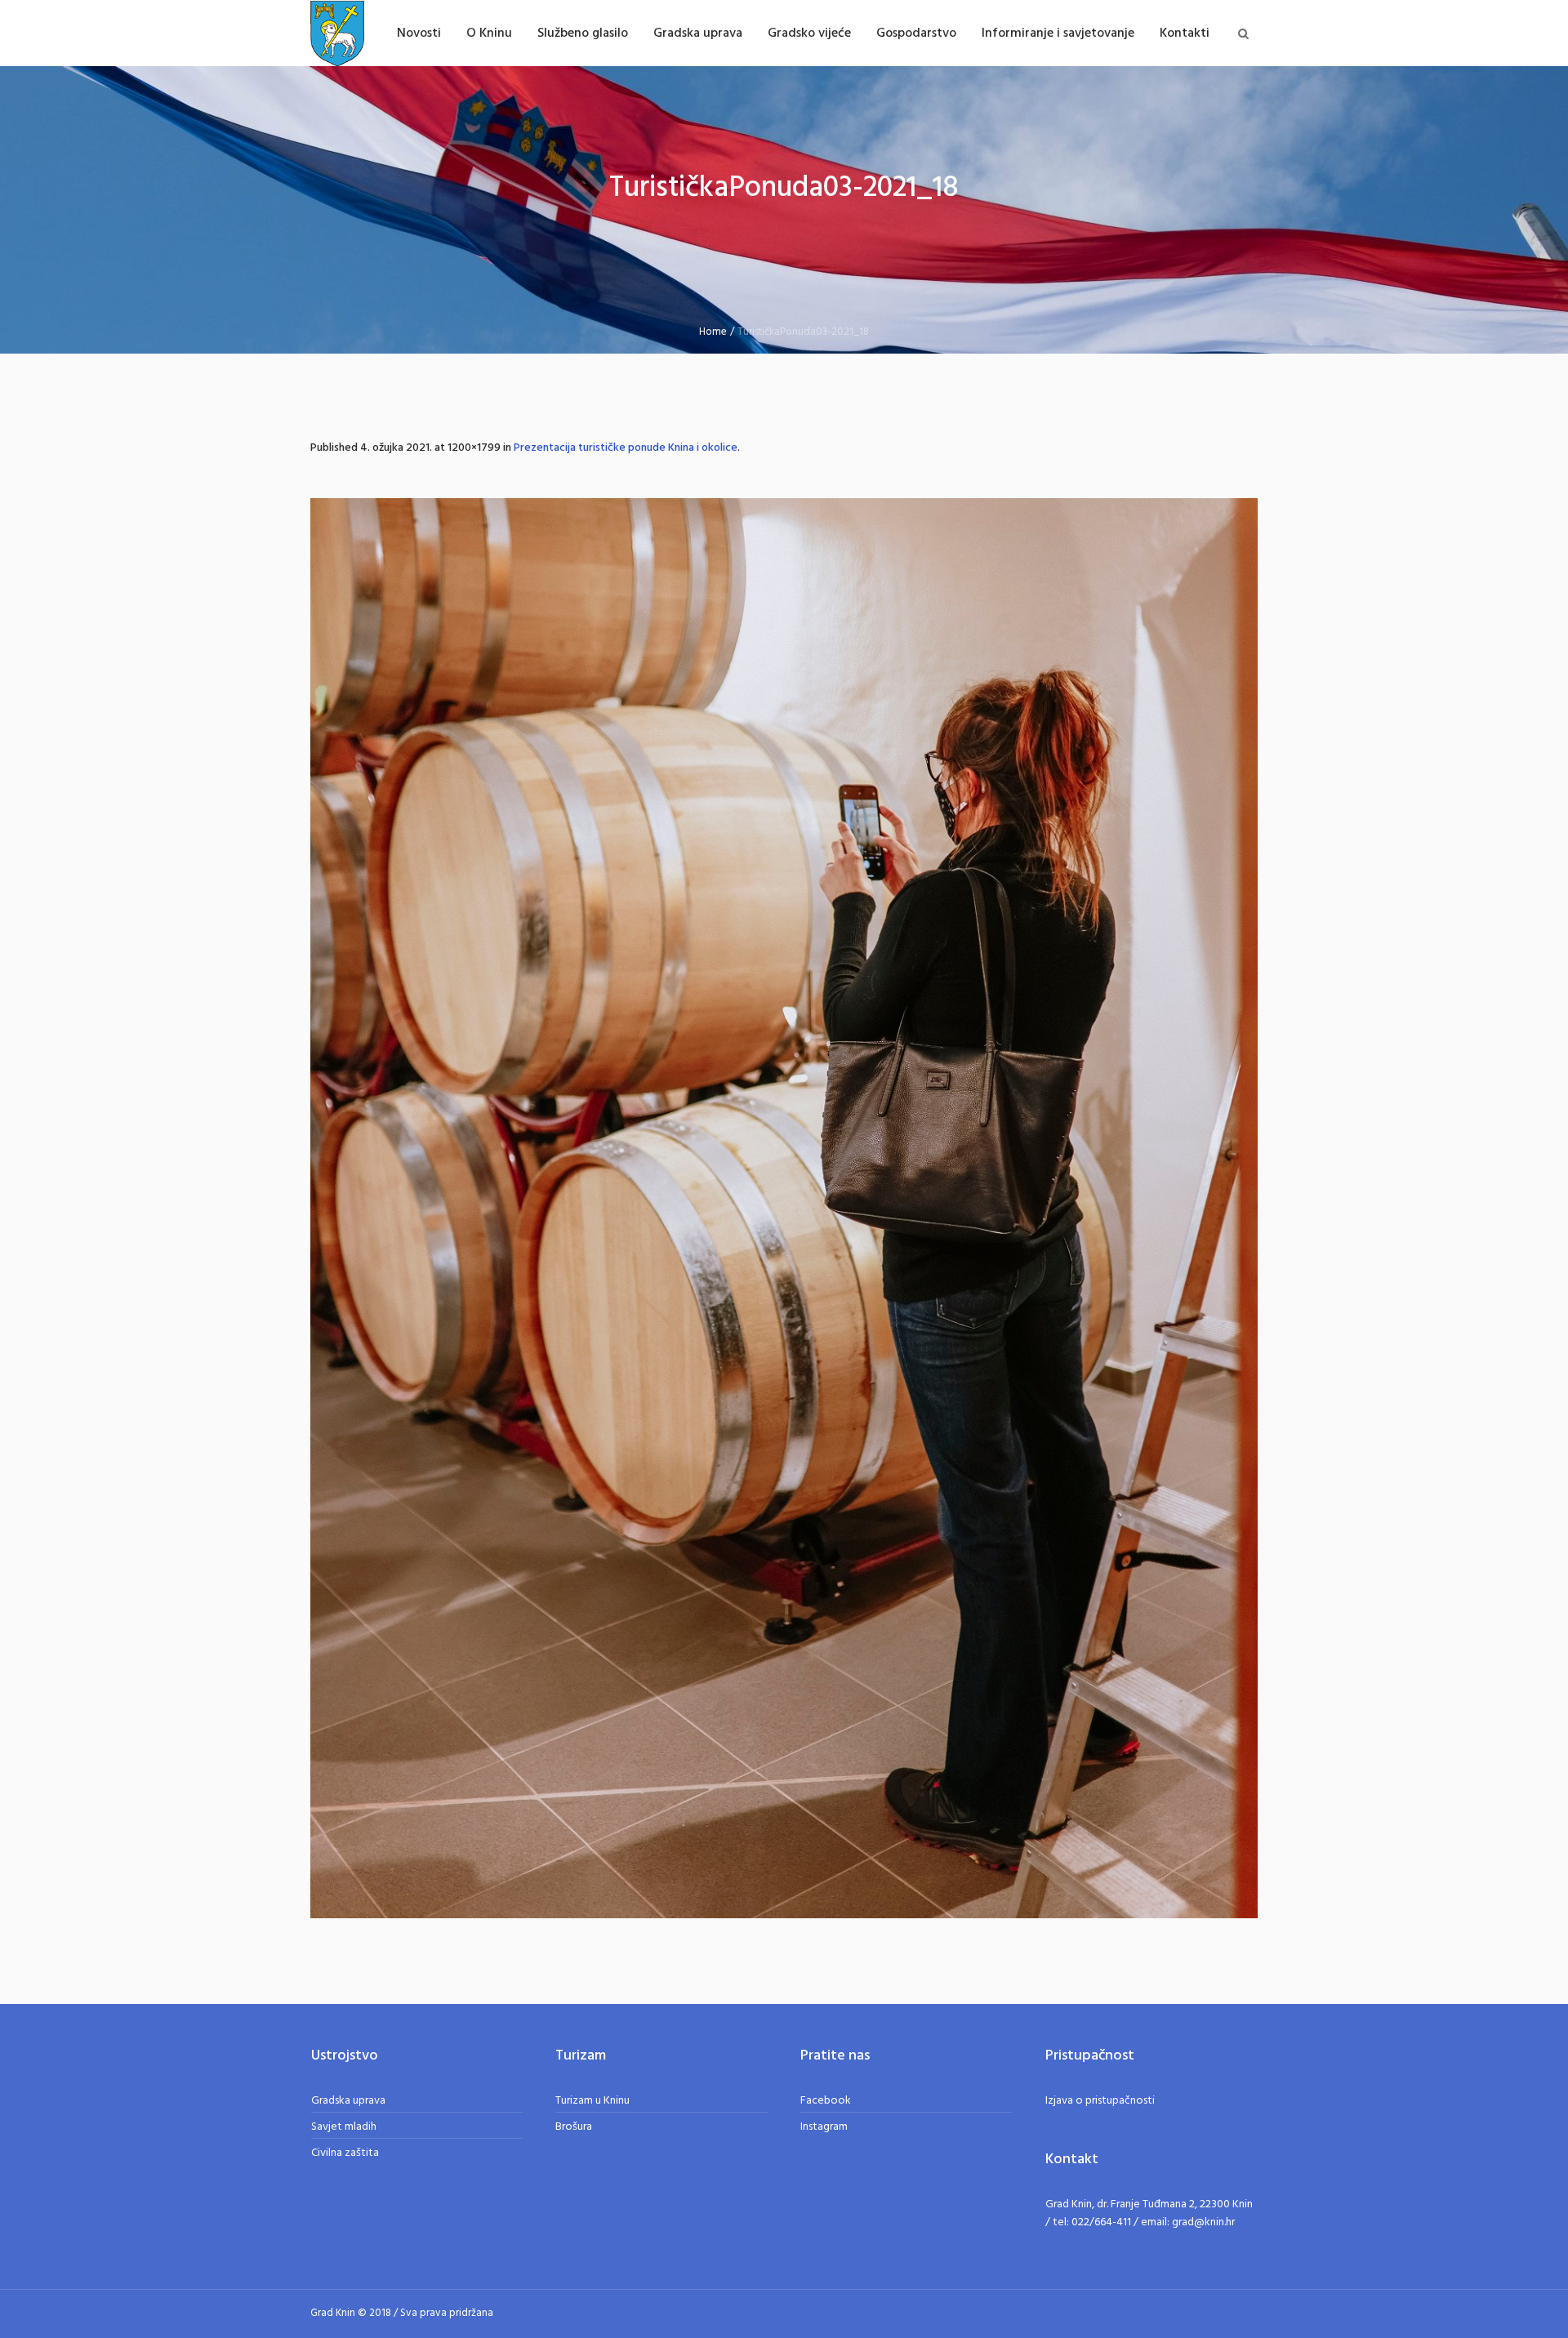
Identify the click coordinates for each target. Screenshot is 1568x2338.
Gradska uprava (348, 2101)
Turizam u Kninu (592, 2101)
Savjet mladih (344, 2127)
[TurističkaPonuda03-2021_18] (784, 1208)
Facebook (826, 2101)
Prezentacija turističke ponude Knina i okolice (626, 448)
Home (713, 332)
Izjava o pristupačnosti (1100, 2101)
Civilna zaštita (345, 2153)
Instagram (824, 2127)
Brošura (574, 2127)
